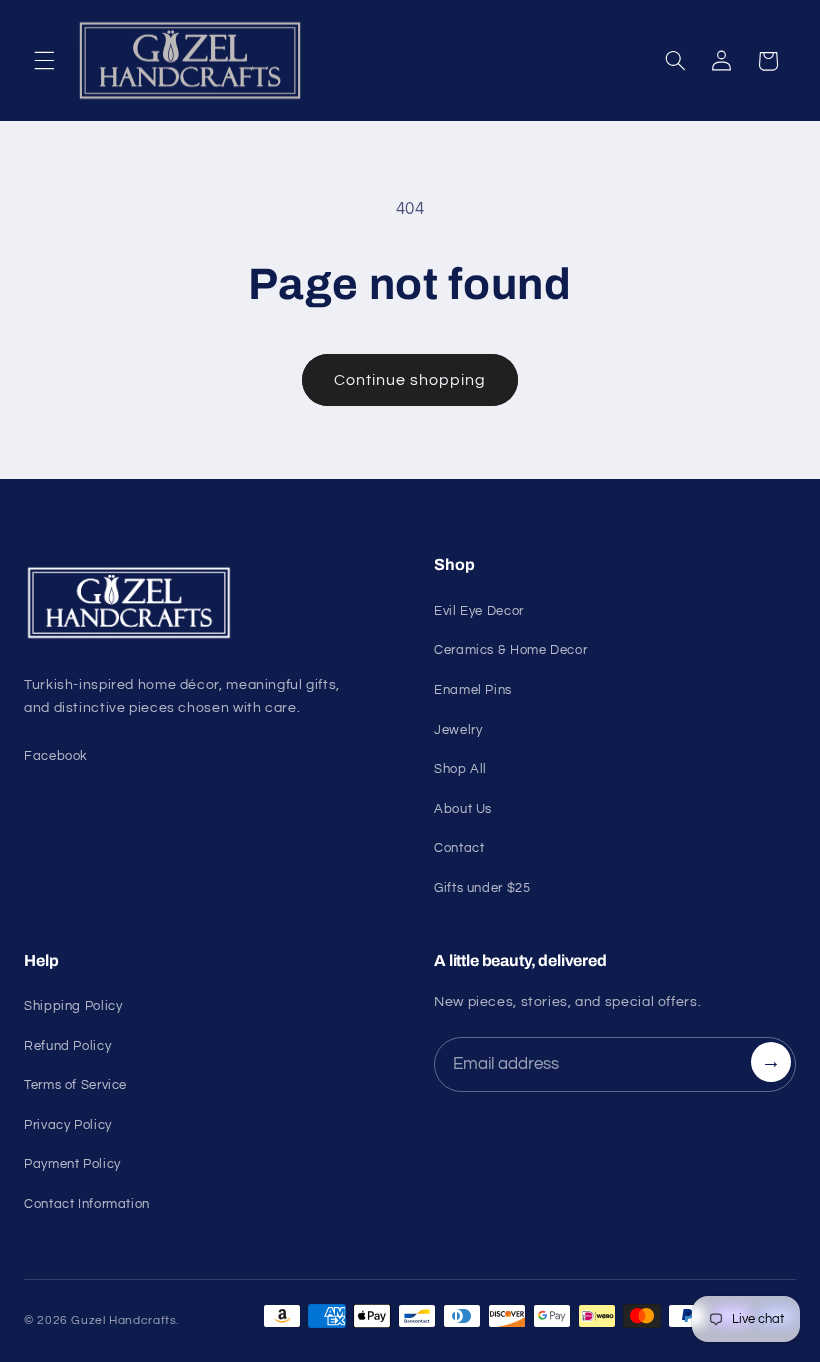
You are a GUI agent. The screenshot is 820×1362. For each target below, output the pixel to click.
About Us (463, 809)
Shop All (460, 769)
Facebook (56, 756)
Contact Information (87, 1204)
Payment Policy (72, 1164)
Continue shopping (410, 380)
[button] (44, 61)
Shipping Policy (73, 1006)
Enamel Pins (473, 690)
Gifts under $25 (482, 888)
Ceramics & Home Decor (510, 650)
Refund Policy (67, 1046)
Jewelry (458, 730)
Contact (459, 848)
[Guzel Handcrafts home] (205, 603)
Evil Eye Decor (479, 611)
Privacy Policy (68, 1125)
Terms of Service (75, 1085)
